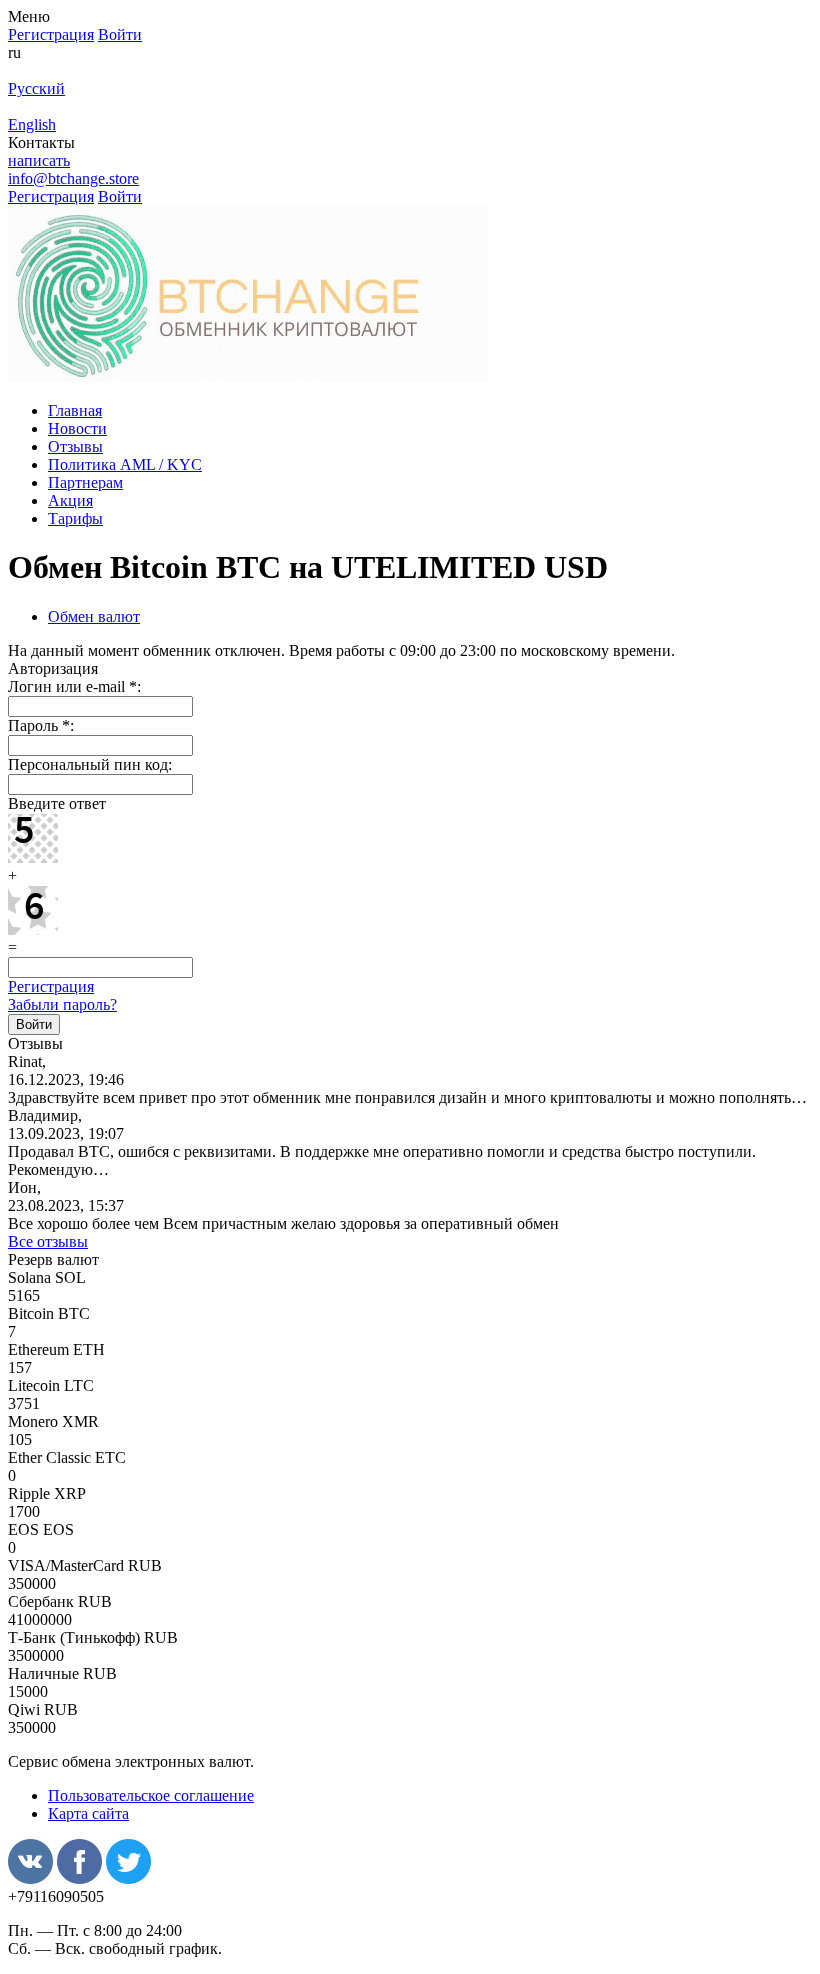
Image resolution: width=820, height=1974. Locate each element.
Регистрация (51, 986)
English (32, 124)
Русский (36, 88)
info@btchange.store (73, 178)
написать (39, 160)
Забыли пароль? (62, 1004)
